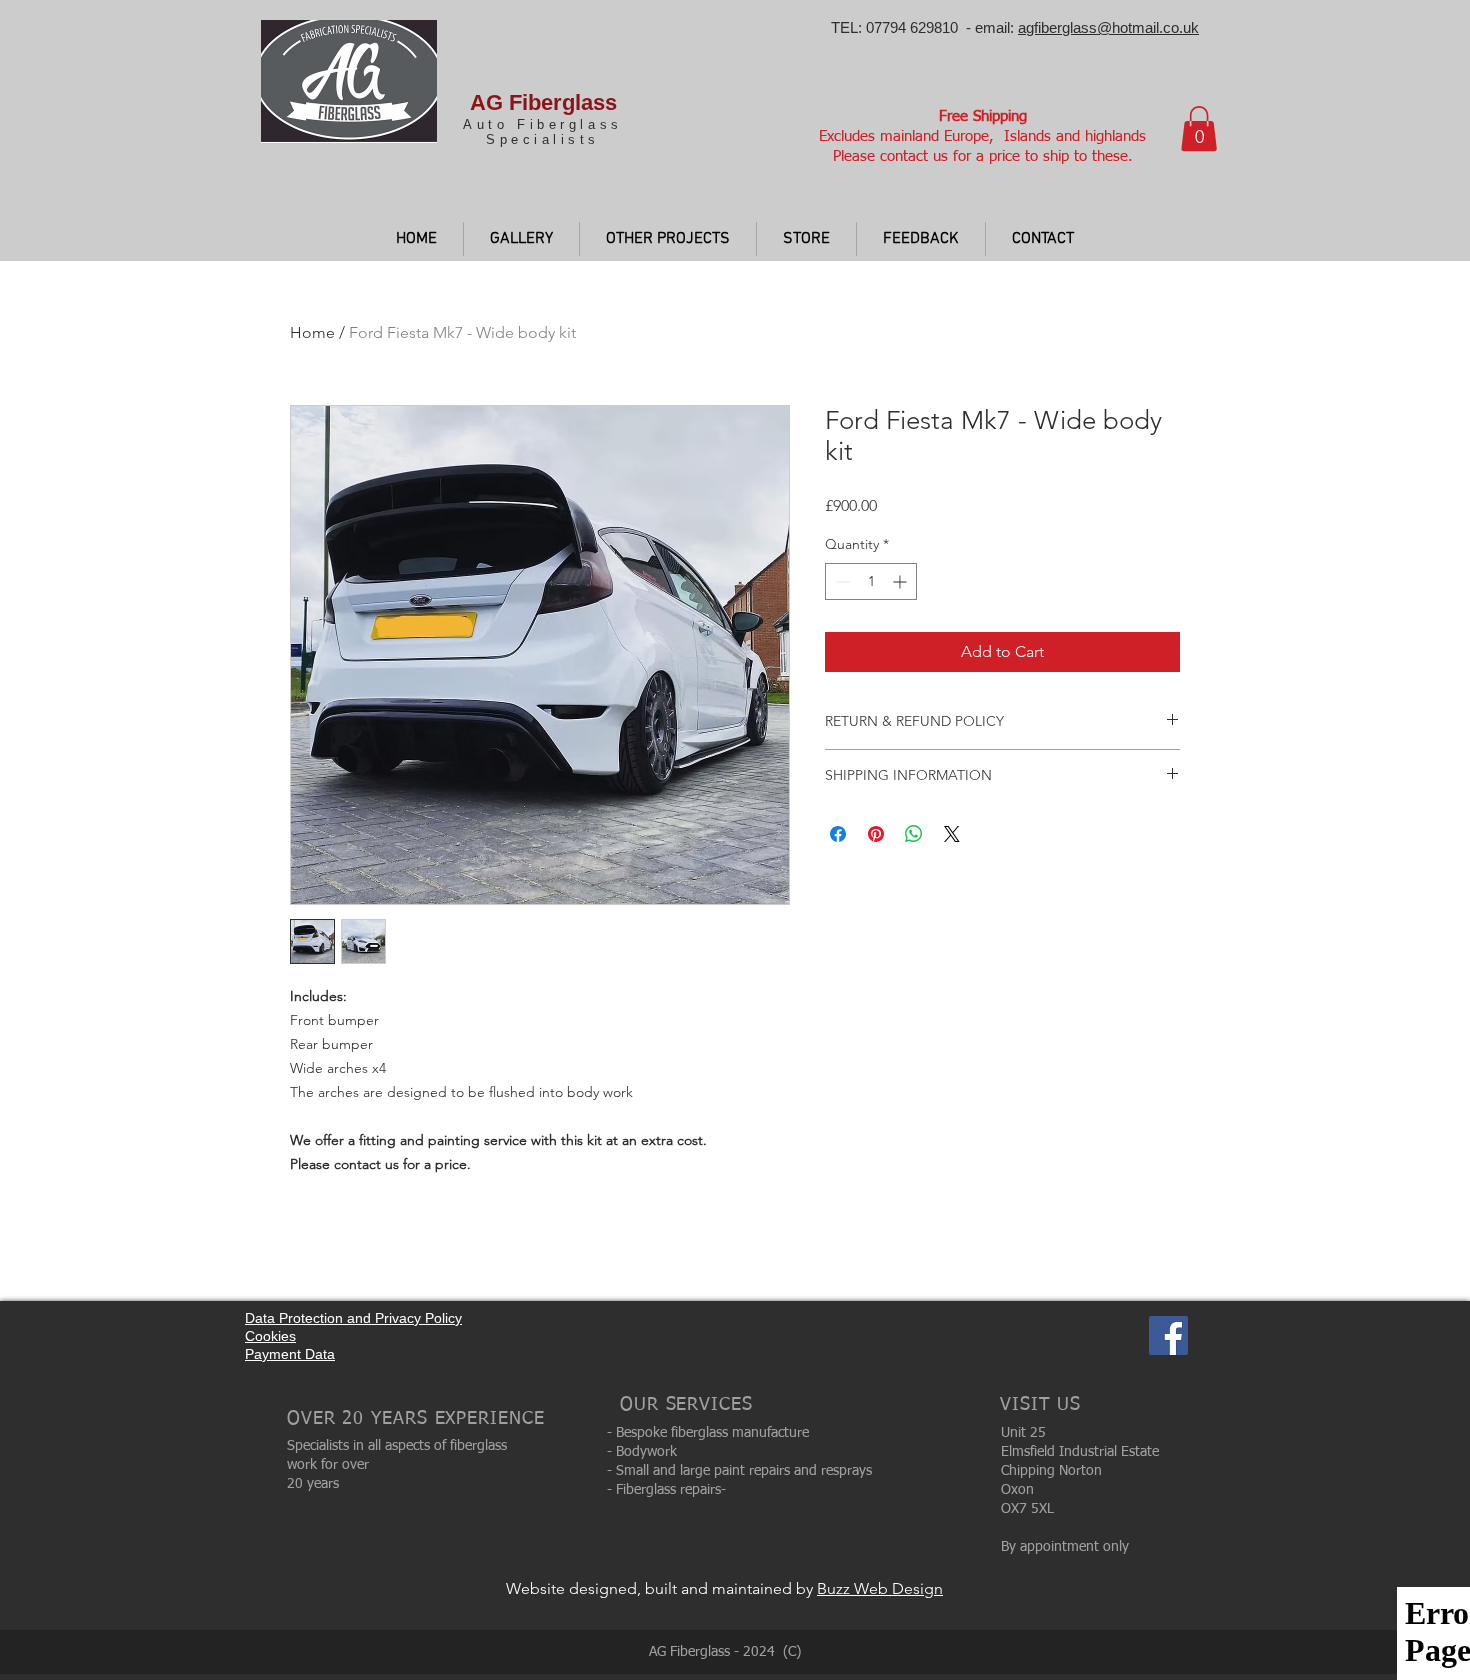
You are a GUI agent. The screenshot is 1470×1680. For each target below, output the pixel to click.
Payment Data (290, 1354)
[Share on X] (952, 834)
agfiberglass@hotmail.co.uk (1108, 27)
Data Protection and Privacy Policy (353, 1318)
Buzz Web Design (880, 1588)
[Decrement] (840, 581)
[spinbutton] (871, 581)
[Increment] (901, 581)
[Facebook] (1168, 1335)
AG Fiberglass (543, 102)
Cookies (270, 1336)
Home (312, 332)
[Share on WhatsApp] (914, 834)
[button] (1199, 128)
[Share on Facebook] (838, 834)
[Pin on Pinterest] (876, 834)
